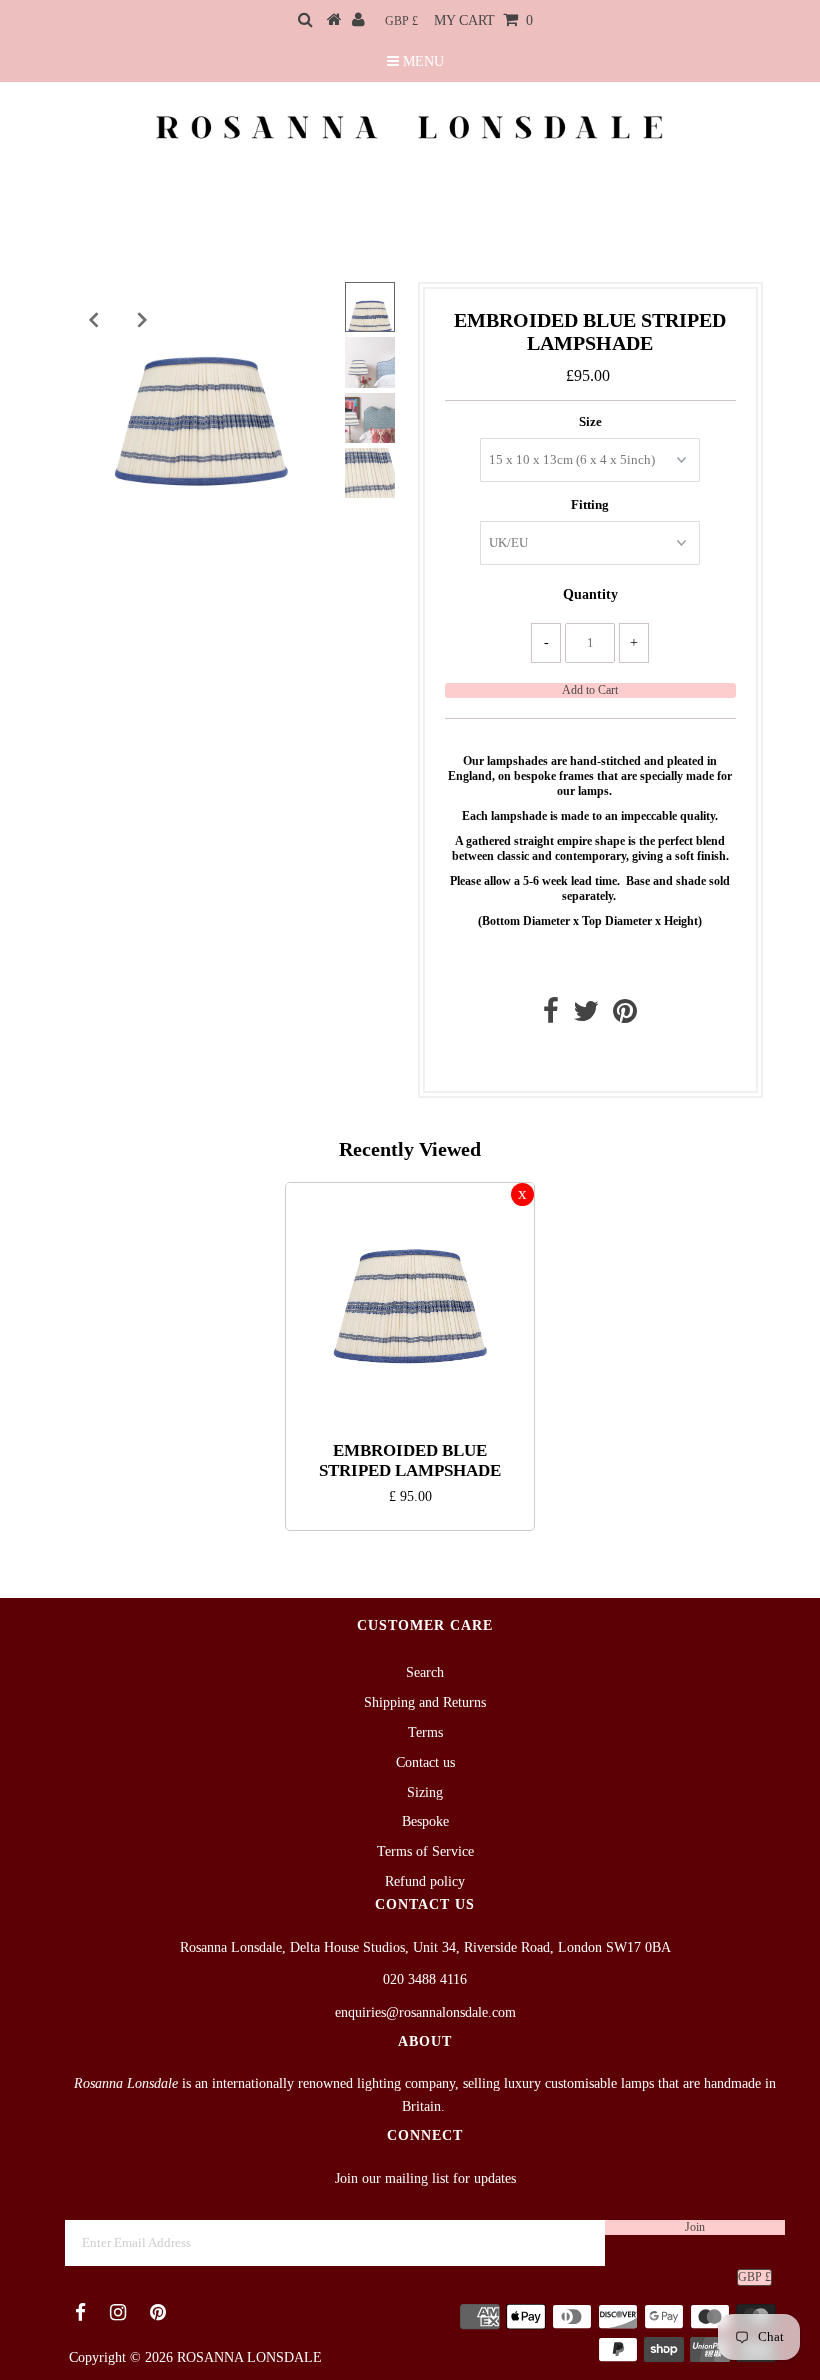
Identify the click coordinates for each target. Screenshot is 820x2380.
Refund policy (425, 1881)
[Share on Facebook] (551, 1016)
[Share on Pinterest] (625, 1016)
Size (590, 421)
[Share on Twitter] (586, 1016)
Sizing (425, 1792)
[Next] (142, 320)
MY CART (483, 20)
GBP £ (401, 21)
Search (425, 1672)
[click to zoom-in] (309, 314)
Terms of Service (425, 1851)
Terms (425, 1732)
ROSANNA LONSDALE (249, 2357)
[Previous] (93, 320)
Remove (522, 1194)
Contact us (585, 1058)
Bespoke (425, 1821)
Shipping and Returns (425, 1702)
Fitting (590, 504)
